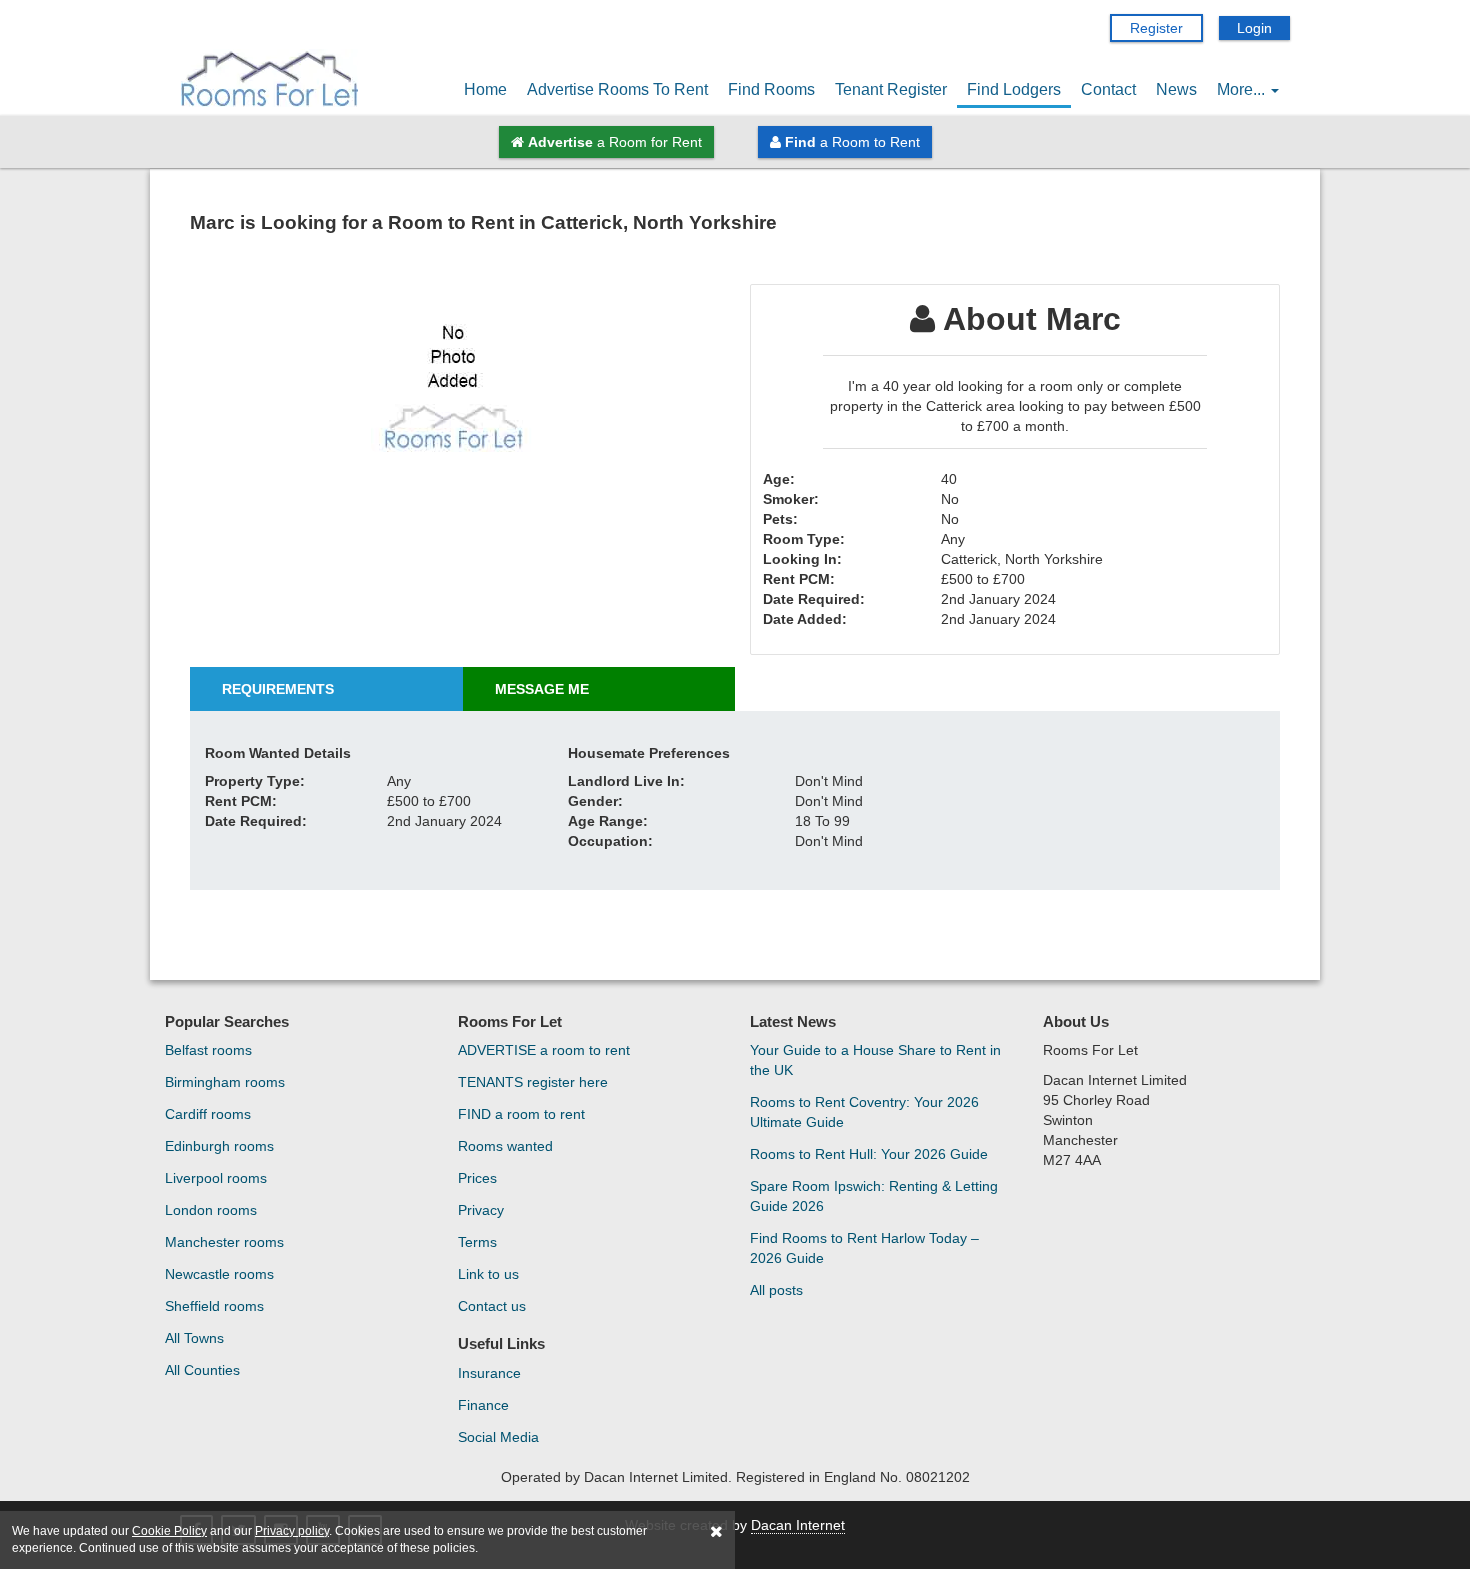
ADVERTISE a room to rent (544, 1050)
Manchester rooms (224, 1242)
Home (485, 89)
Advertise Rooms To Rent (617, 89)
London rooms (211, 1210)
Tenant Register (891, 89)
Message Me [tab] (542, 689)
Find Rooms (771, 89)
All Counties (202, 1370)
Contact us (492, 1306)
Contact (1108, 89)
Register (1156, 28)
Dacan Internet (798, 1525)
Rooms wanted (505, 1146)
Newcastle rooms (219, 1274)
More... (1243, 89)
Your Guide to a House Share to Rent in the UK (875, 1060)
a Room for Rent (615, 142)
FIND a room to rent (521, 1114)
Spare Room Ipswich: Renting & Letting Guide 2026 (874, 1196)
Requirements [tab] (278, 689)
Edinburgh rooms (219, 1146)
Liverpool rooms (216, 1178)
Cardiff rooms (208, 1114)
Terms (477, 1242)
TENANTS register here (533, 1082)
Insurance (489, 1373)
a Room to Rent (852, 142)
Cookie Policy (169, 1531)
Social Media (498, 1437)
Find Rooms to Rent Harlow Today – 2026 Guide (864, 1248)
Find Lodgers (1014, 89)
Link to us (488, 1274)
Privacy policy (292, 1531)
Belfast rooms (208, 1050)
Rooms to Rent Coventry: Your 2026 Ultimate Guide (864, 1112)
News (1176, 89)
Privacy (481, 1210)
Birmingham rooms (225, 1082)
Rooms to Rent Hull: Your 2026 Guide (869, 1154)
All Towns (194, 1338)
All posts (776, 1290)
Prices (477, 1178)
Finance (483, 1405)
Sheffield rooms (214, 1306)
